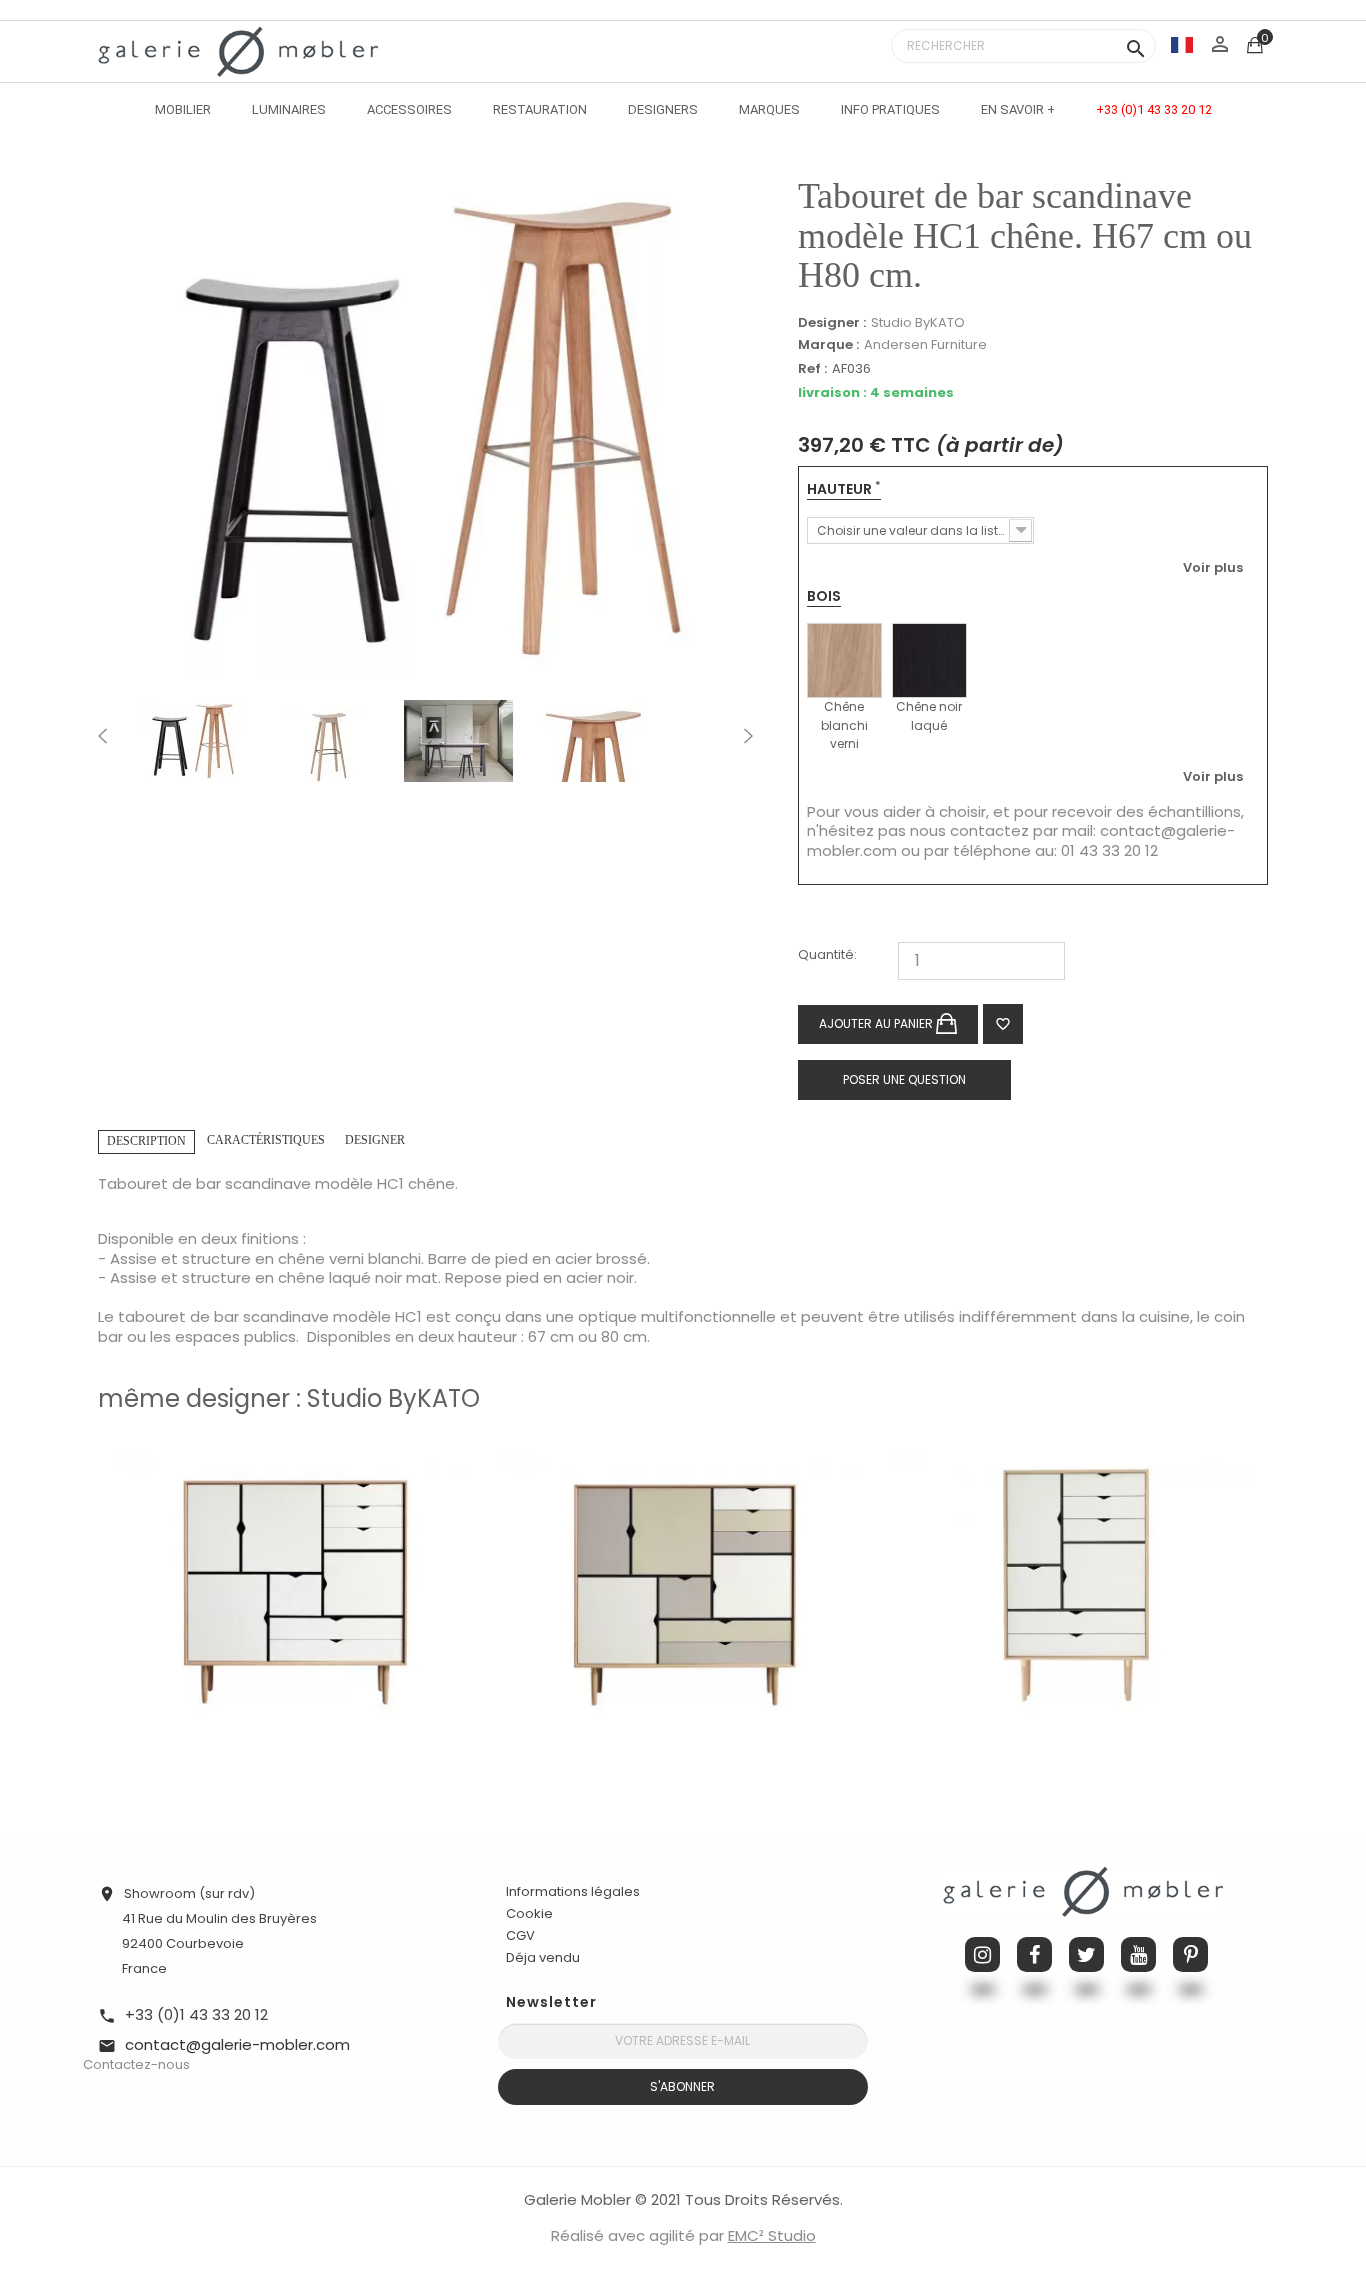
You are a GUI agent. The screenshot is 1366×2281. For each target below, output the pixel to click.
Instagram (982, 1954)
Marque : (828, 345)
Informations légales (573, 1891)
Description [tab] (146, 1141)
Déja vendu (543, 1957)
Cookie (529, 1914)
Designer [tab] (375, 1140)
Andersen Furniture (925, 344)
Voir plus (1213, 567)
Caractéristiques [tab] (266, 1140)
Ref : (812, 369)
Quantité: (827, 955)
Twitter (1086, 1954)
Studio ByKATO (918, 322)
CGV (520, 1935)
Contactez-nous (136, 2064)
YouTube (1138, 1954)
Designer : (832, 323)
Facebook (1034, 1954)
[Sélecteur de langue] (1182, 44)
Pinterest (1190, 1954)
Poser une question (904, 1079)
